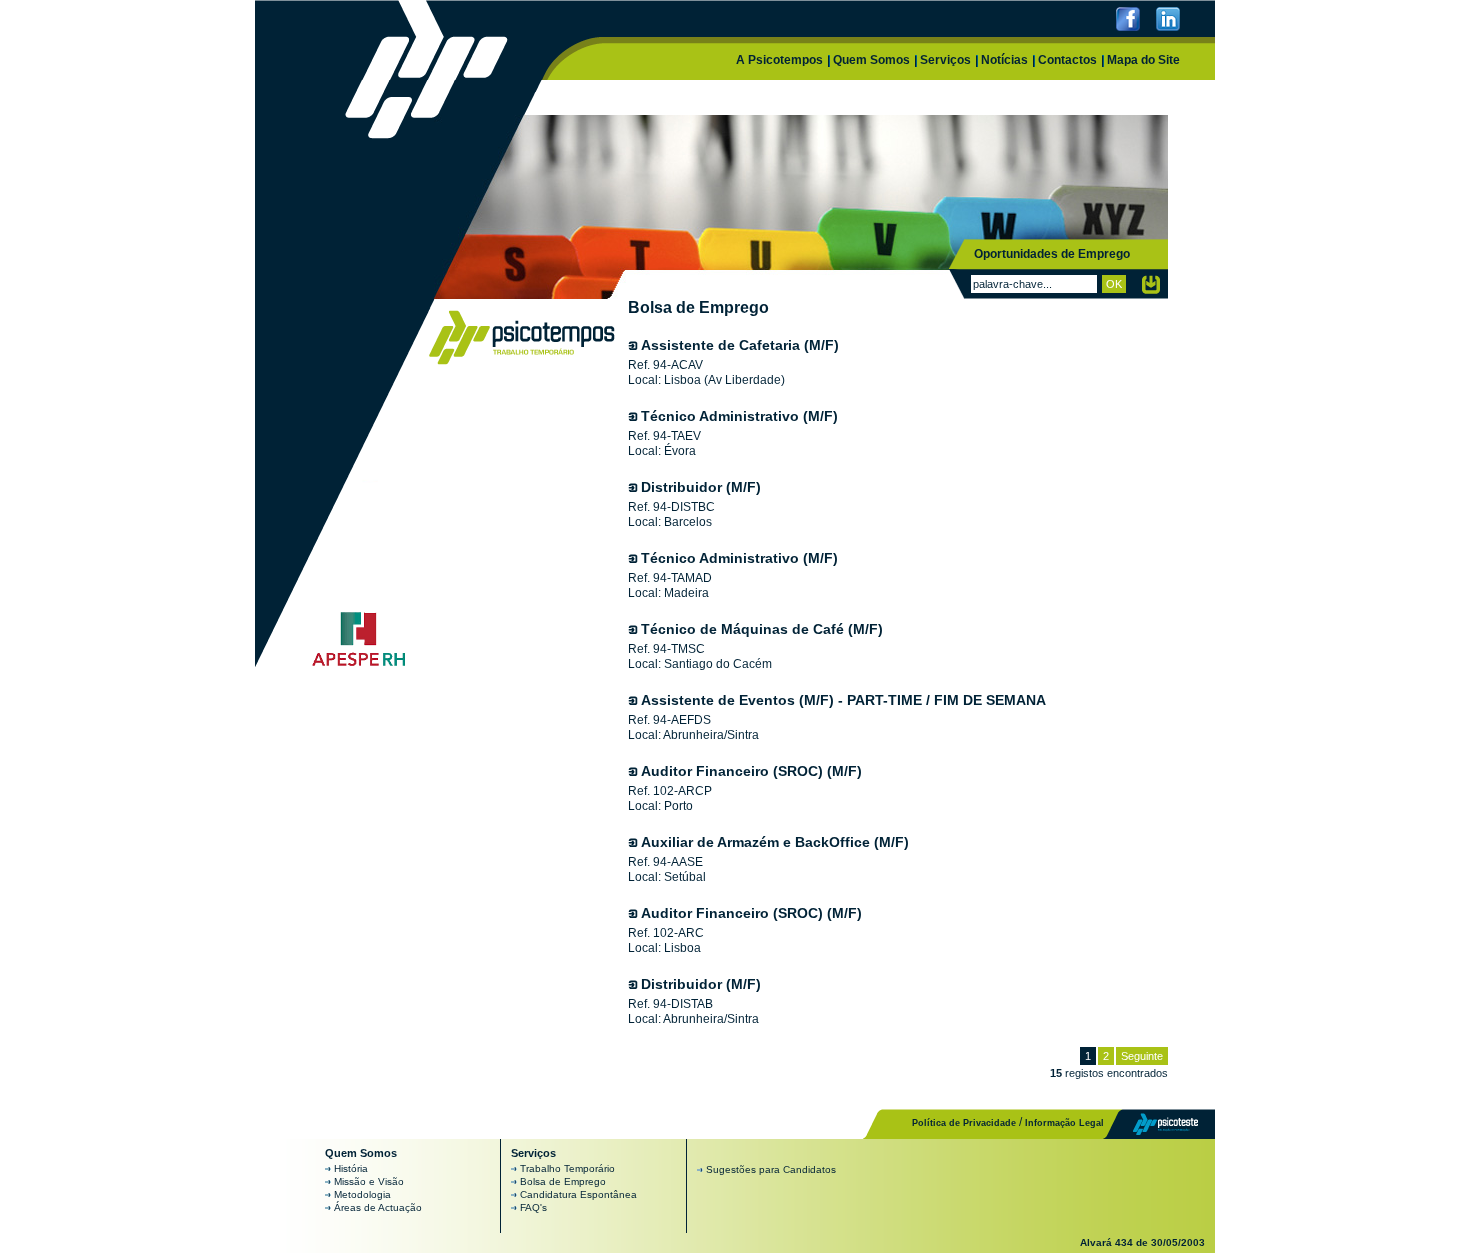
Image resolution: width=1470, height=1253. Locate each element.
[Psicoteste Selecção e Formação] (1152, 1123)
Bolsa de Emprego (563, 1181)
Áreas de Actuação (378, 1207)
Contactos (1067, 60)
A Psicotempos (779, 60)
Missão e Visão (369, 1181)
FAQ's (533, 1207)
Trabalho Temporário (567, 1168)
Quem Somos (871, 60)
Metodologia (362, 1194)
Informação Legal (1064, 1123)
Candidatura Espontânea (578, 1194)
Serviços (945, 60)
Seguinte (1142, 1056)
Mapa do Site (1143, 60)
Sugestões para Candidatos (771, 1169)
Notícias (1004, 60)
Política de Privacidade (964, 1123)
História (351, 1168)
